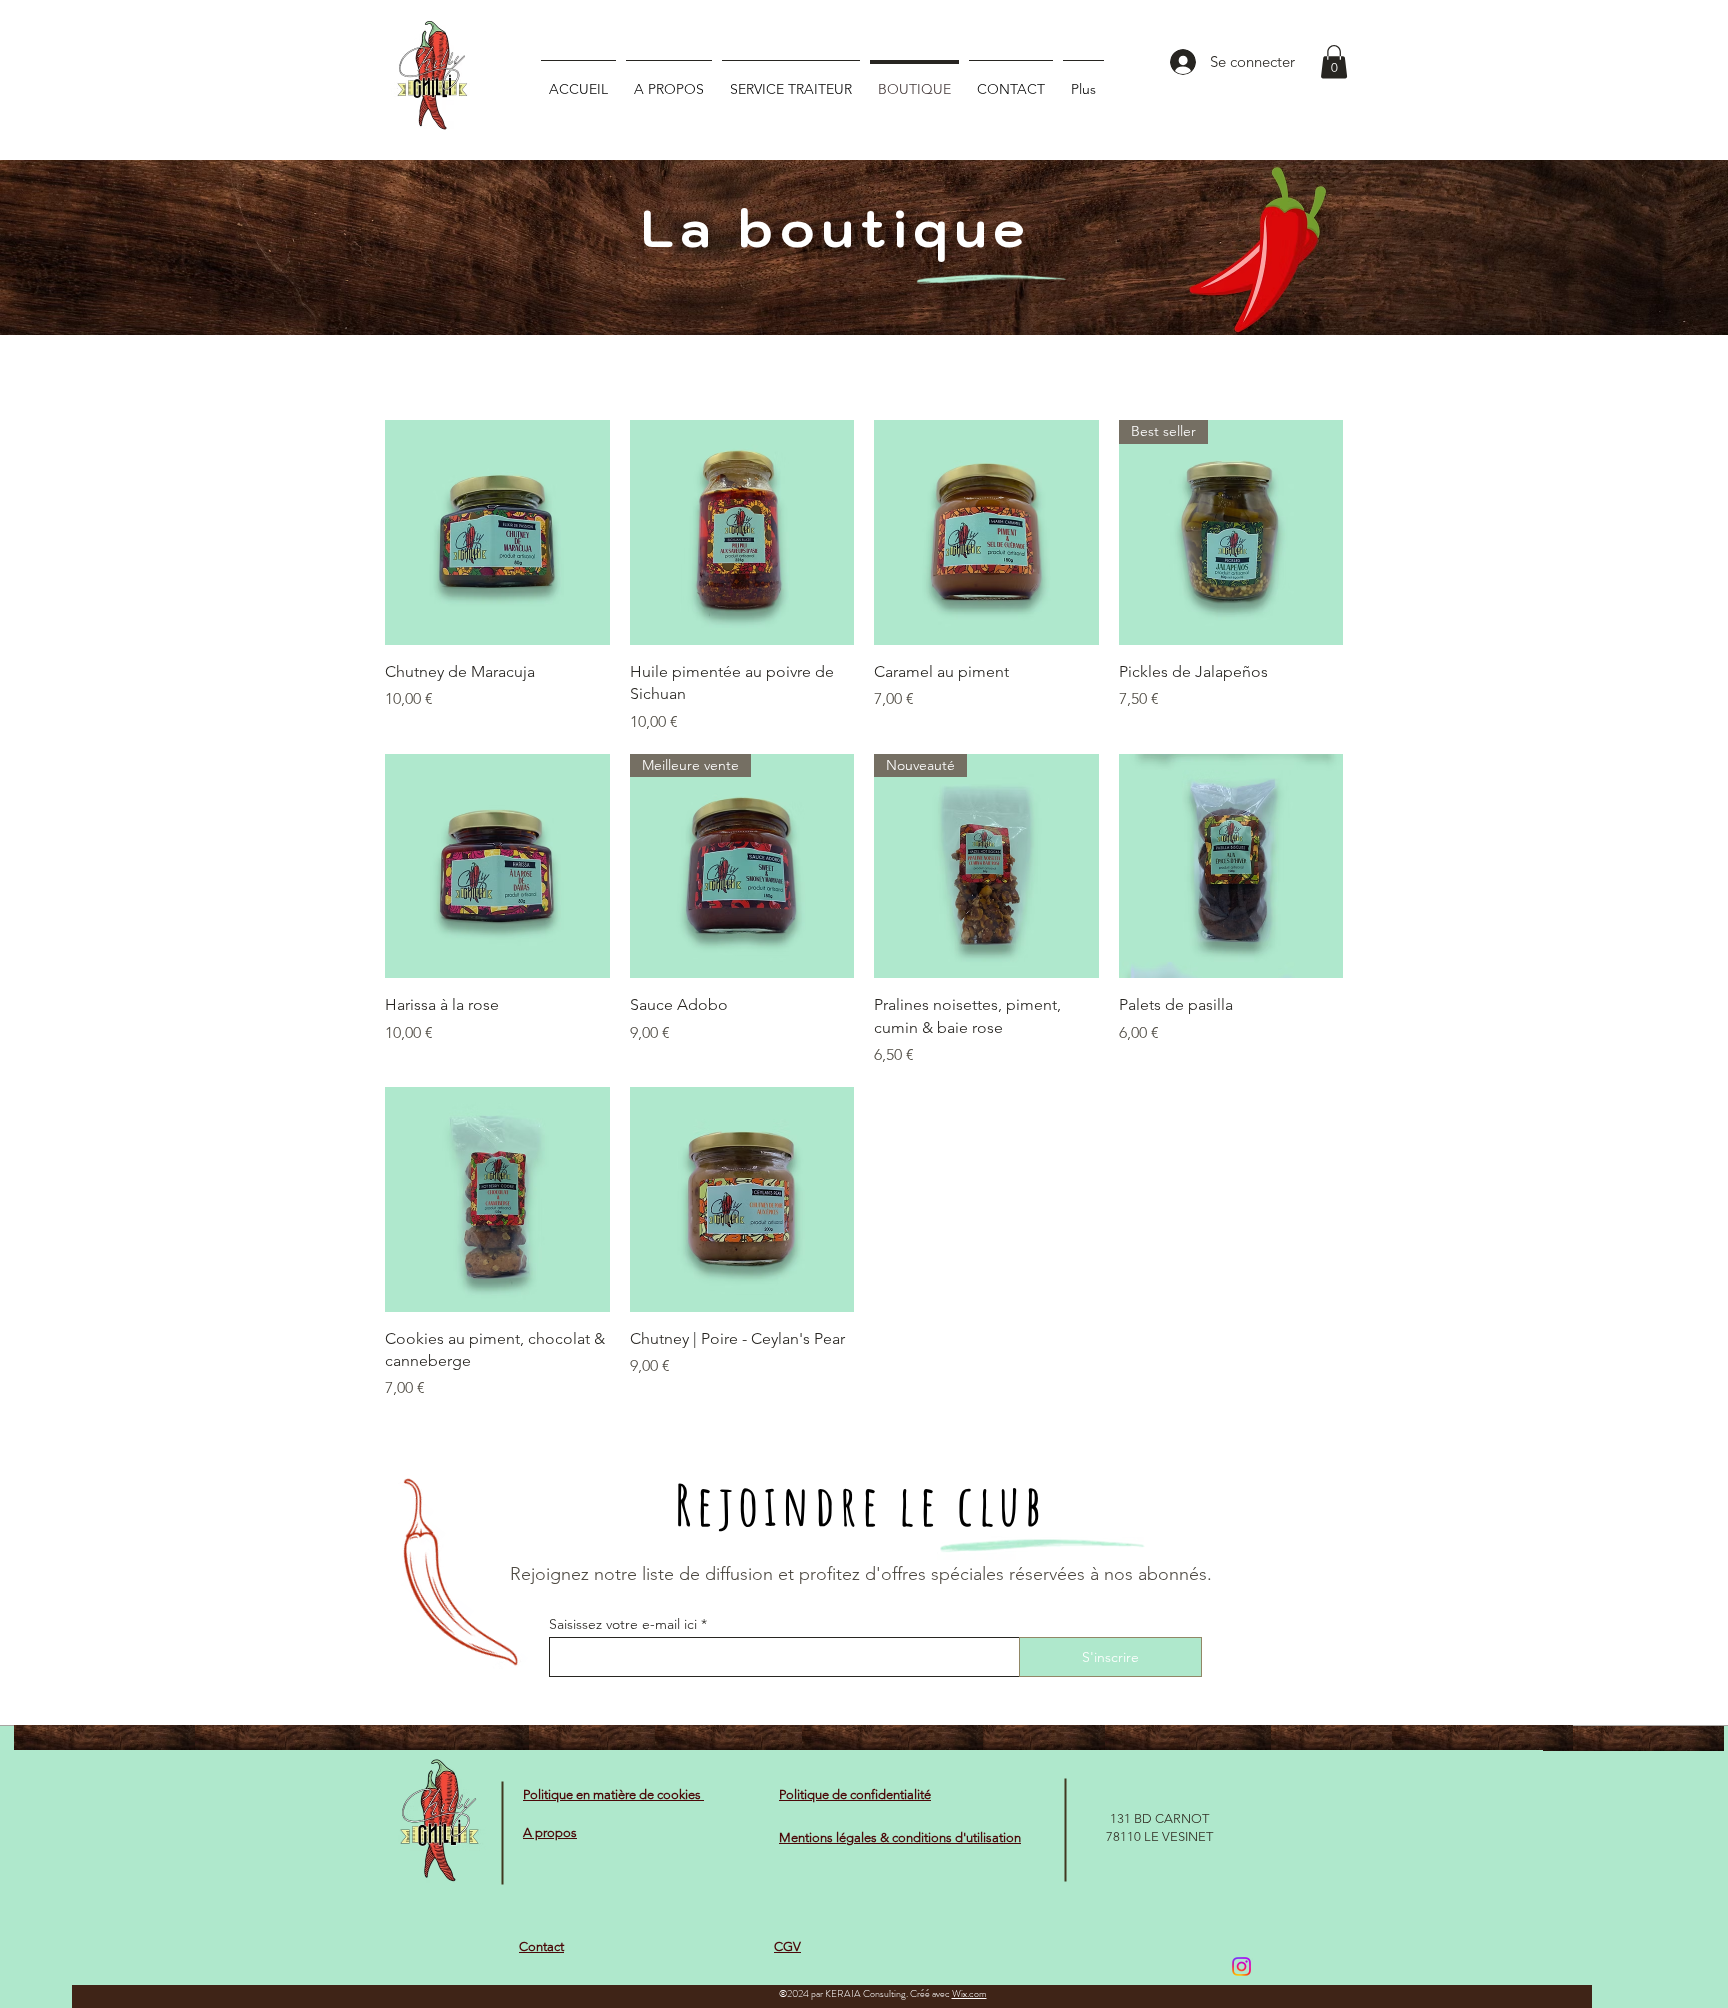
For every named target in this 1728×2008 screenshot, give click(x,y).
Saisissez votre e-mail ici (623, 1624)
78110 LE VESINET (1159, 1836)
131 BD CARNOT (1159, 1818)
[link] (1334, 61)
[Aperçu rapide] (497, 532)
